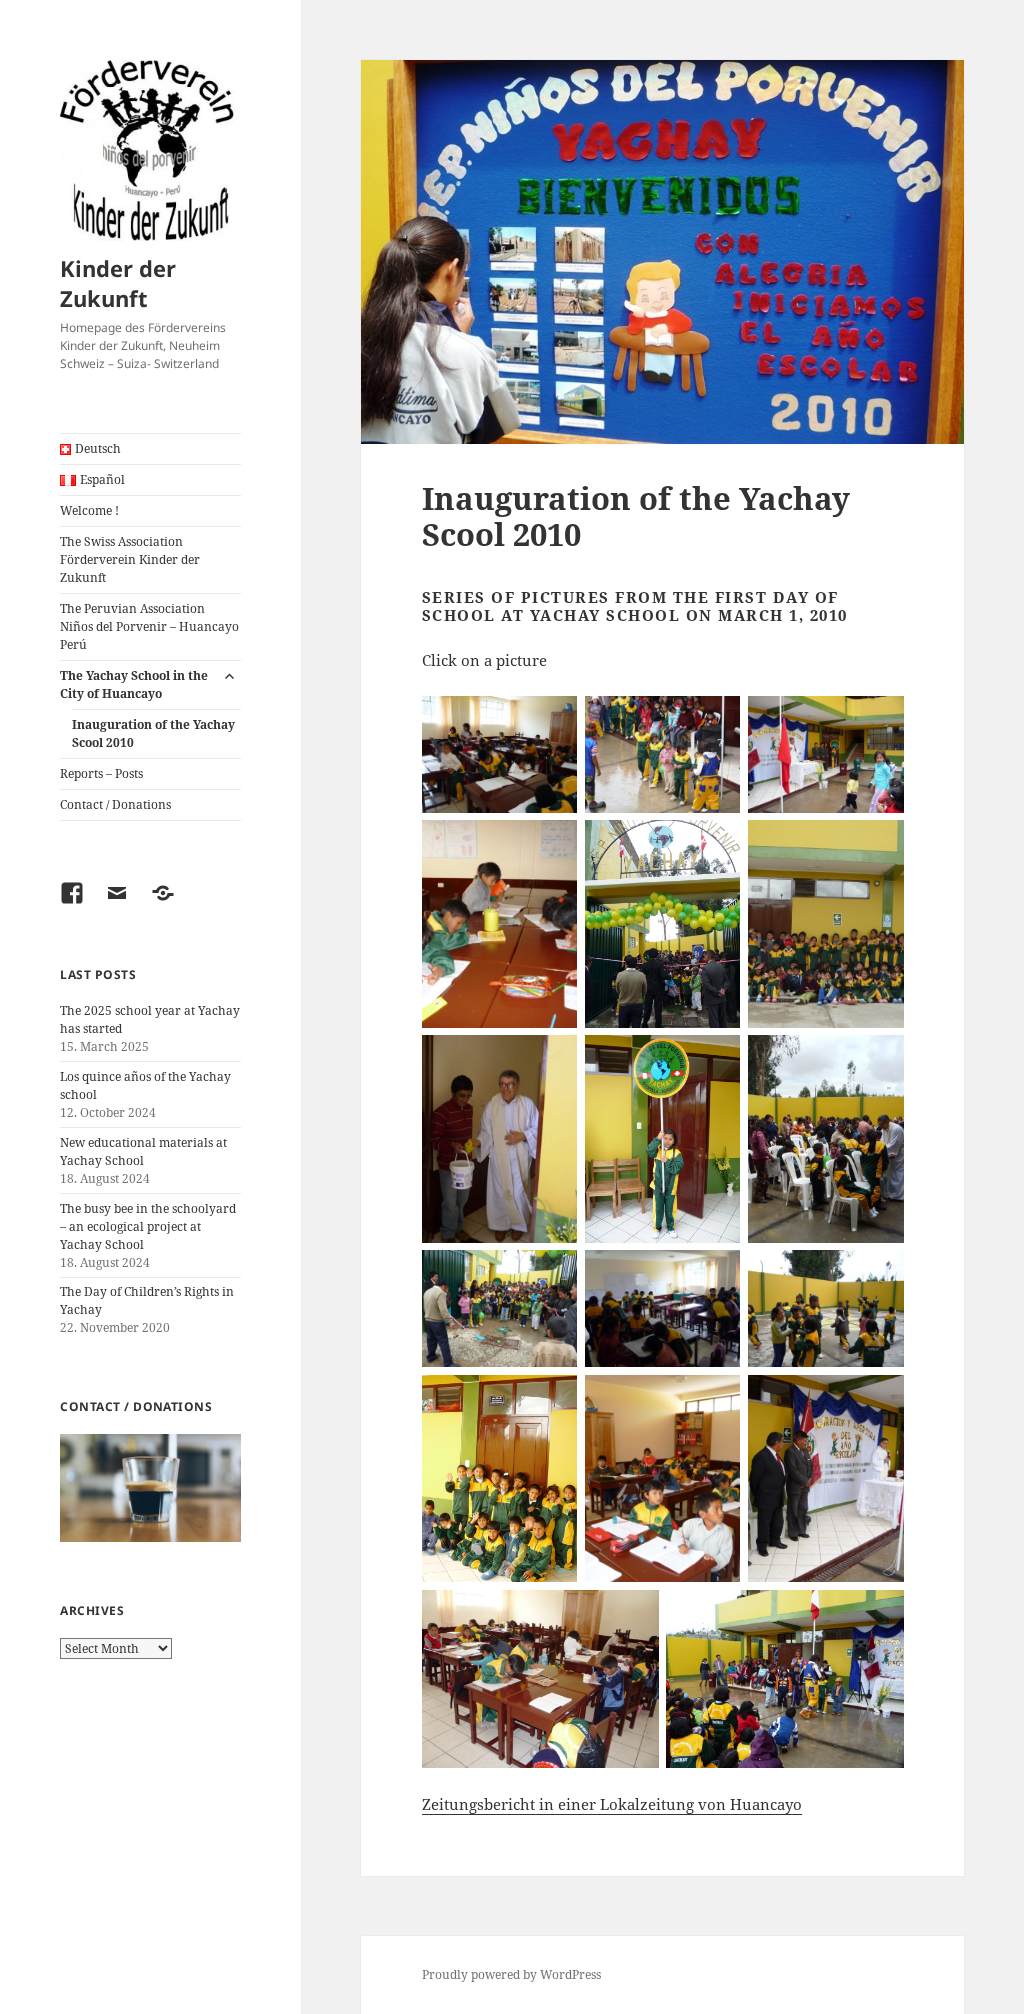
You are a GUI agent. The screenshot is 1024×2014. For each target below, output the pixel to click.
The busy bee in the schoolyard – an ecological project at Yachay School (148, 1226)
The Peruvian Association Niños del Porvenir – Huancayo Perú (149, 626)
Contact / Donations (115, 804)
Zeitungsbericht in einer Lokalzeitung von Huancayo (612, 1804)
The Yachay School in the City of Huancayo (134, 684)
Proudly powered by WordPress (511, 1974)
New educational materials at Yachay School (143, 1151)
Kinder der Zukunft (118, 283)
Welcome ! (89, 510)
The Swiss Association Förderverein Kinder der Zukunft (130, 559)
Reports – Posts (101, 773)
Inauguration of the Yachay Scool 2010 (153, 733)
